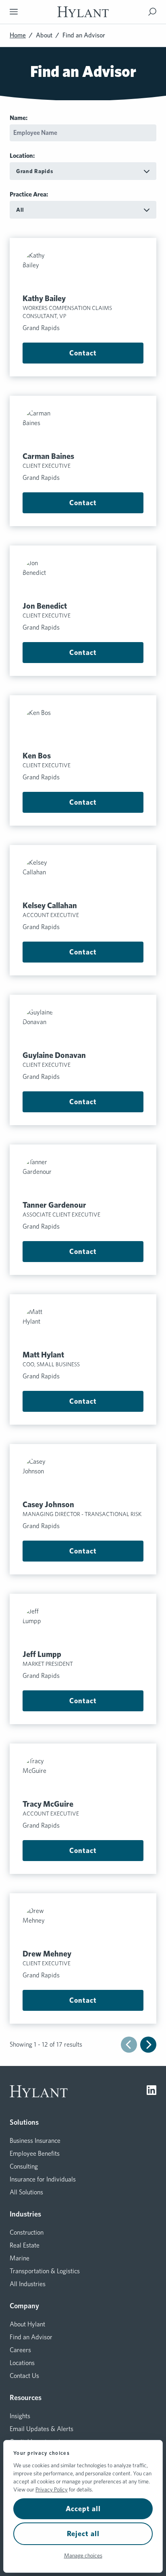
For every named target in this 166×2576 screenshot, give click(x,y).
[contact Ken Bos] (83, 726)
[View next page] (148, 2045)
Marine (20, 2258)
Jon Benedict (45, 606)
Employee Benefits (35, 2154)
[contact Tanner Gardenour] (83, 1175)
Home (18, 35)
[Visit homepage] (83, 12)
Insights (20, 2416)
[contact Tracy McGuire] (83, 1774)
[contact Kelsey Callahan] (83, 876)
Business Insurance (35, 2141)
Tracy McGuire (48, 1804)
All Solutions (26, 2192)
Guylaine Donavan (54, 1055)
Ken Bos (37, 756)
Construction (27, 2232)
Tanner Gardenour (54, 1205)
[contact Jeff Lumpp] (83, 1624)
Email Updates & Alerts (41, 2429)
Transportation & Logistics (45, 2271)
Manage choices (83, 2555)
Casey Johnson (48, 1504)
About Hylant (27, 2324)
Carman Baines (48, 456)
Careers (20, 2350)
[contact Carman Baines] (83, 426)
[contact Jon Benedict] (83, 576)
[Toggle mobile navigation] (14, 12)
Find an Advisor (31, 2337)
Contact (83, 353)
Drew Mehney (47, 1954)
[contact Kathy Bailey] (83, 269)
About (44, 35)
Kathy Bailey (44, 298)
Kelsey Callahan (50, 905)
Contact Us (24, 2376)
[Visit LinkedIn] (151, 2091)
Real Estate (25, 2245)
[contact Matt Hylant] (83, 1325)
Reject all (83, 2534)
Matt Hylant (43, 1355)
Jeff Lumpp (42, 1654)
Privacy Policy (52, 2489)
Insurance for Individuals (43, 2179)
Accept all (83, 2509)
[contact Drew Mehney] (83, 1924)
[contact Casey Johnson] (83, 1475)
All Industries (28, 2284)
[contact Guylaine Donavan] (83, 1025)
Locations (22, 2363)
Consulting (24, 2166)
